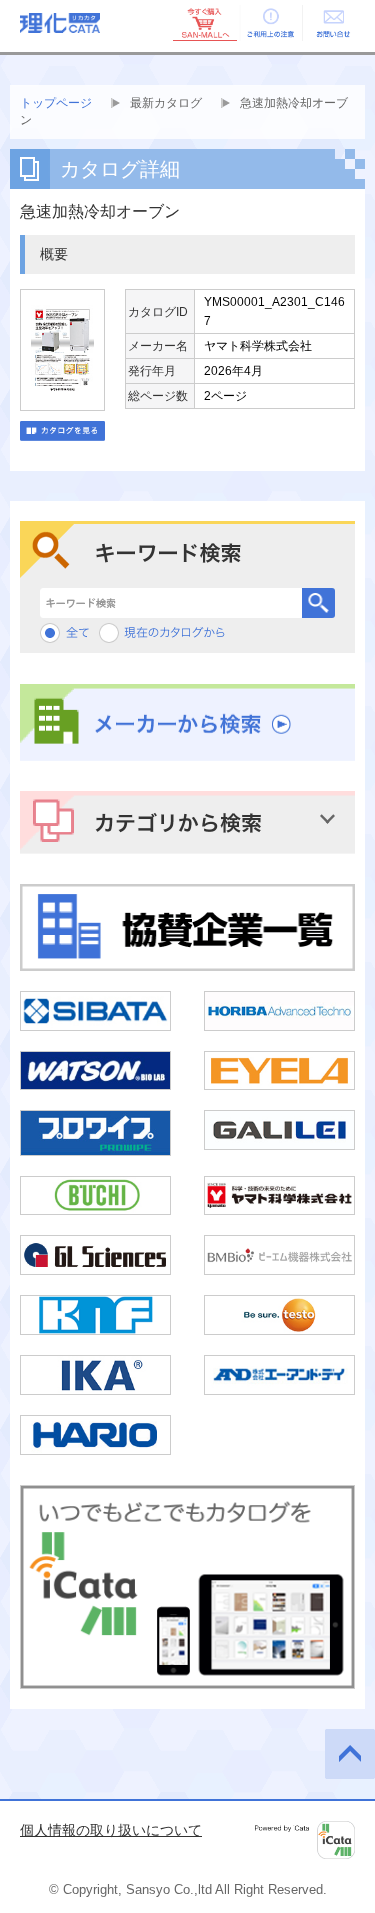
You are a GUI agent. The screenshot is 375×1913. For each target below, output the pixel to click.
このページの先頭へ (350, 1754)
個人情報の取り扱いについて (111, 1830)
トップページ (56, 103)
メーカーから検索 (187, 722)
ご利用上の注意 (269, 23)
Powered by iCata (305, 1840)
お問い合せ (333, 23)
